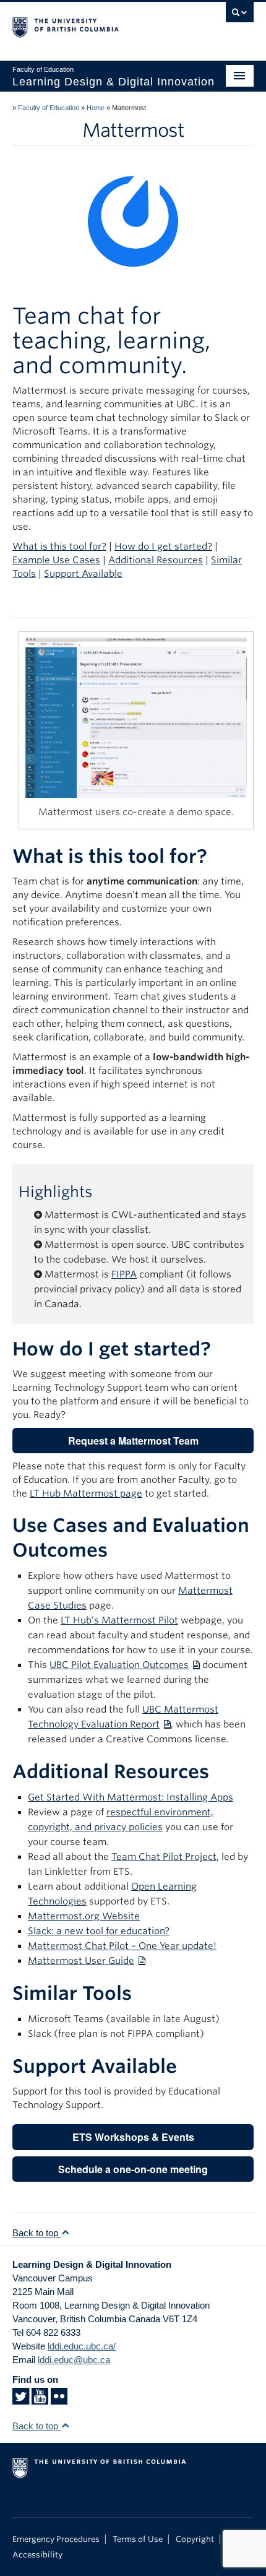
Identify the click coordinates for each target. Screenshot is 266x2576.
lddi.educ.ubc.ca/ (82, 2346)
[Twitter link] (21, 2400)
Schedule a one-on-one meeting (133, 2169)
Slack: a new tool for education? (99, 1931)
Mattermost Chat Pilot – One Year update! (122, 1946)
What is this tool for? (59, 547)
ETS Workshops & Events (133, 2137)
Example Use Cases (56, 560)
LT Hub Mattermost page (86, 1493)
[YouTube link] (40, 2400)
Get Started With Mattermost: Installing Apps (131, 1797)
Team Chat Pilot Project (164, 1857)
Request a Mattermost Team (133, 1441)
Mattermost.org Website (84, 1916)
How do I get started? (163, 547)
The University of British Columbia (97, 25)
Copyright (195, 2539)
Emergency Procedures (56, 2539)
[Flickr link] (59, 2400)
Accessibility (37, 2555)
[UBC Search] (240, 15)
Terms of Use (138, 2539)
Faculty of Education (49, 108)
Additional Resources (156, 560)
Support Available (83, 574)
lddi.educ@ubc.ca (74, 2360)
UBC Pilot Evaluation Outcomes (119, 1665)
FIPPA (124, 1274)
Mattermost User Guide (81, 1961)
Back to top (36, 2233)
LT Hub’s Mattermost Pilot (119, 1620)
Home (96, 108)
